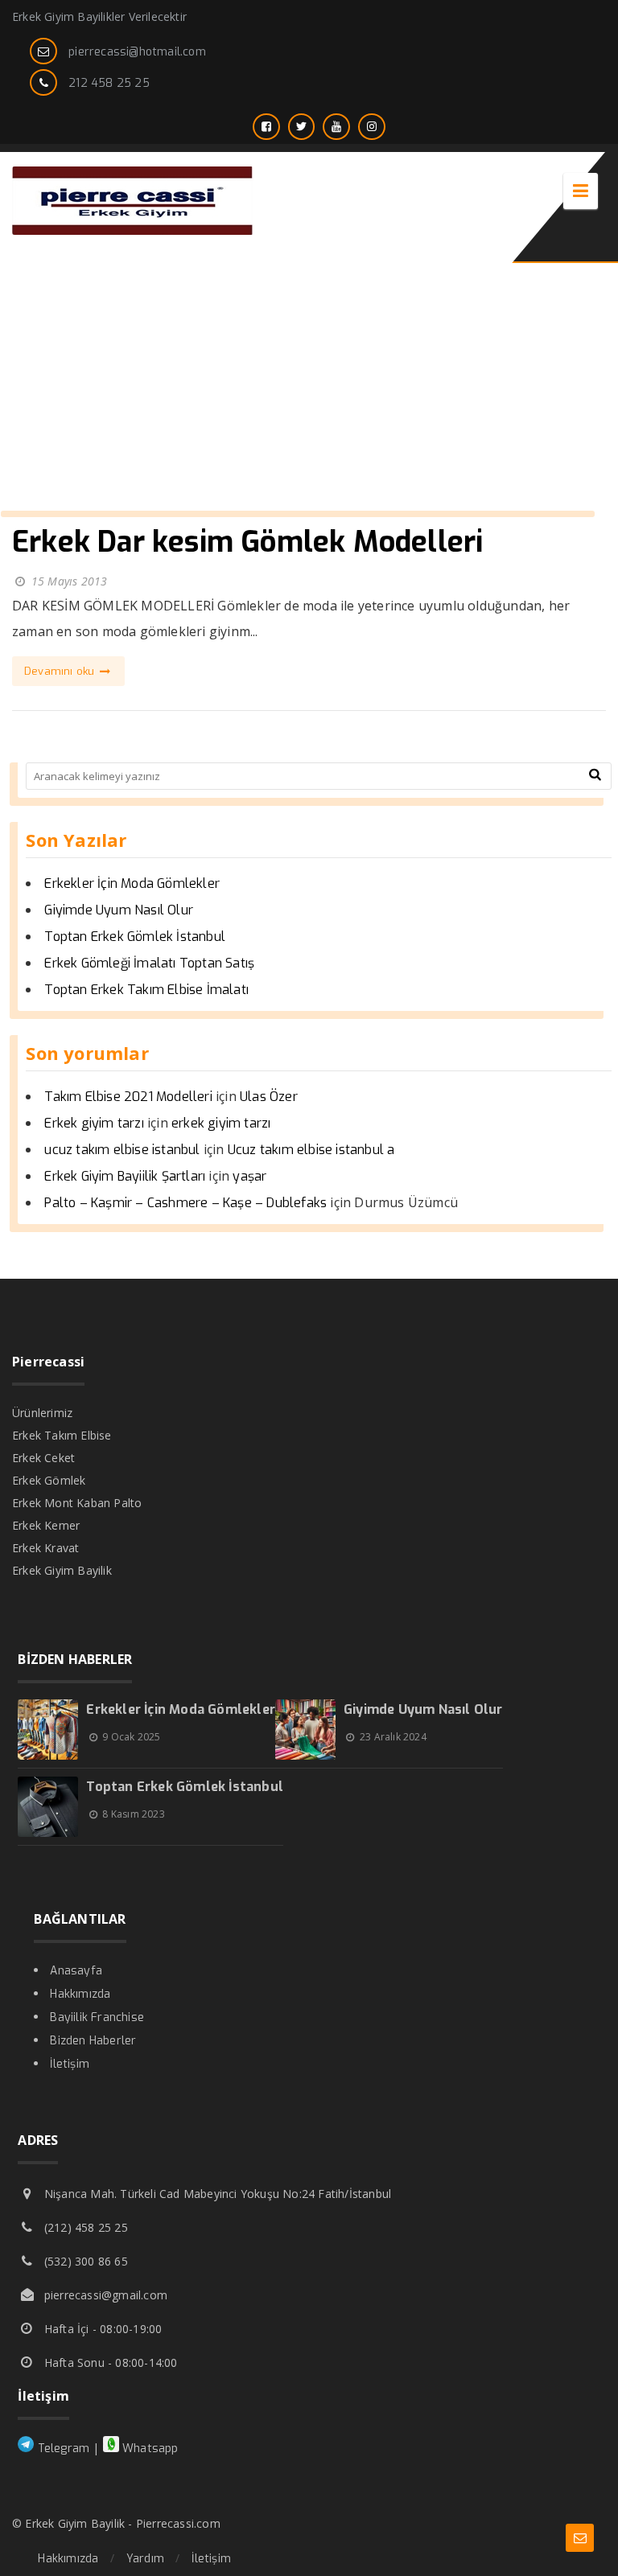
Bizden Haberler (93, 2041)
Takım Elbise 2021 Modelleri (128, 1097)
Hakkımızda (80, 1994)
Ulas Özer (269, 1097)
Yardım (145, 2559)
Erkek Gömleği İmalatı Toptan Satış (149, 963)
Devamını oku (61, 671)
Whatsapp (149, 2449)
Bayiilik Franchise (97, 2017)
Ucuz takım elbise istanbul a (311, 1150)
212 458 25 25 (109, 83)
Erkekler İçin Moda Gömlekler (132, 883)
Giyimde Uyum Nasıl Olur (119, 910)
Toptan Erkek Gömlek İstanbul (135, 937)
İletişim (70, 2064)
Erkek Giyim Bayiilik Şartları (125, 1176)
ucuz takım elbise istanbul (122, 1150)
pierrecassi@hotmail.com (137, 52)
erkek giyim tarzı (221, 1123)
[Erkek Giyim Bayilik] (133, 230)
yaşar (249, 1176)
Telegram (62, 2449)
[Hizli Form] (580, 2538)
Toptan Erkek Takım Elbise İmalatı (146, 990)
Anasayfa (76, 1971)
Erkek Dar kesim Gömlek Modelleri (247, 542)
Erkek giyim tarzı (94, 1123)
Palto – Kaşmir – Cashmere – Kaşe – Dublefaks (185, 1203)
